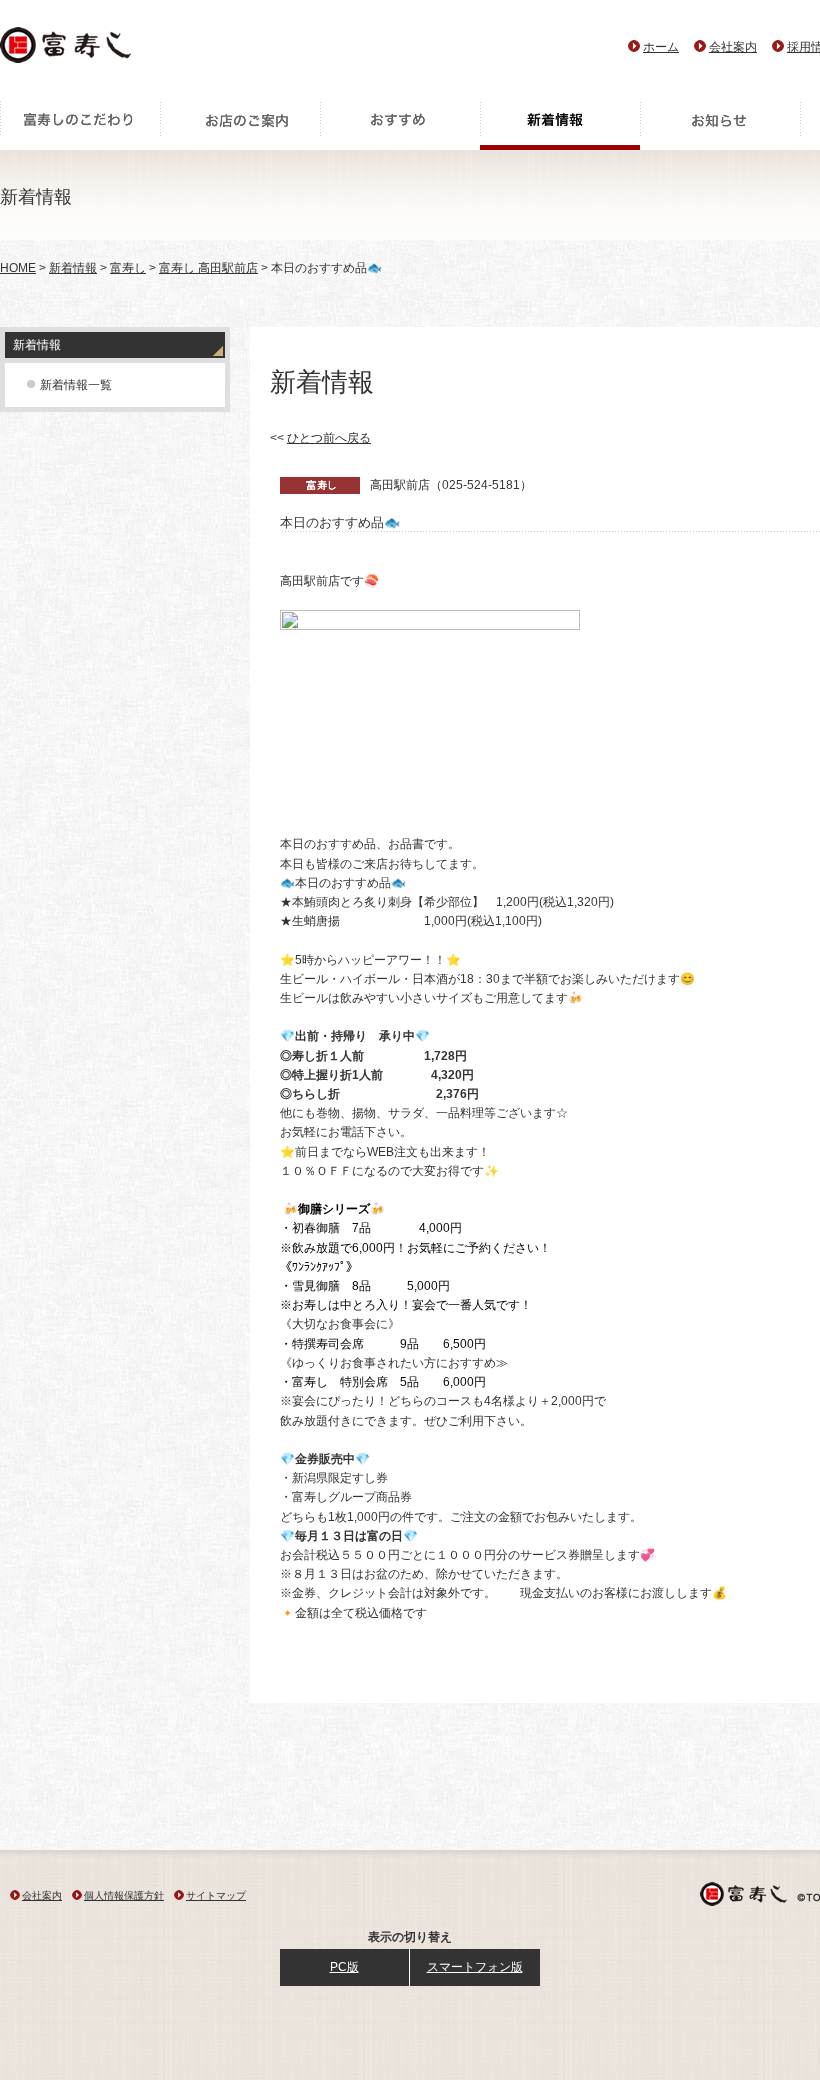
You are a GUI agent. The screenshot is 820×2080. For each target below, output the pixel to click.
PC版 (344, 1967)
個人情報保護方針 (124, 1895)
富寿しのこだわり (80, 125)
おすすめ (400, 125)
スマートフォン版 (475, 1967)
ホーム (661, 47)
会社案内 (733, 47)
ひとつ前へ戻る (329, 438)
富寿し (128, 268)
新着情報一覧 (76, 385)
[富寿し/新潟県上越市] (67, 50)
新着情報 (560, 125)
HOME (18, 268)
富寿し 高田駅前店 (208, 268)
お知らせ (720, 125)
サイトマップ (216, 1895)
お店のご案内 (240, 125)
